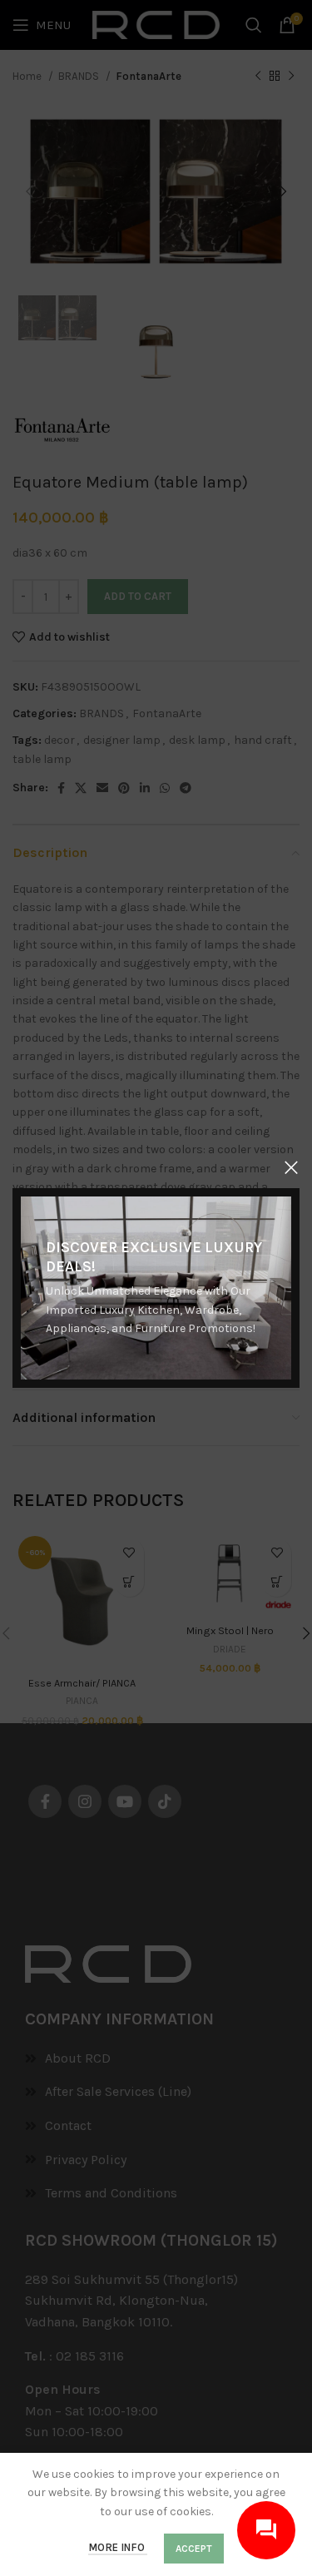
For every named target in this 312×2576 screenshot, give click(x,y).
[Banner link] (156, 1288)
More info (118, 2547)
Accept (194, 2549)
